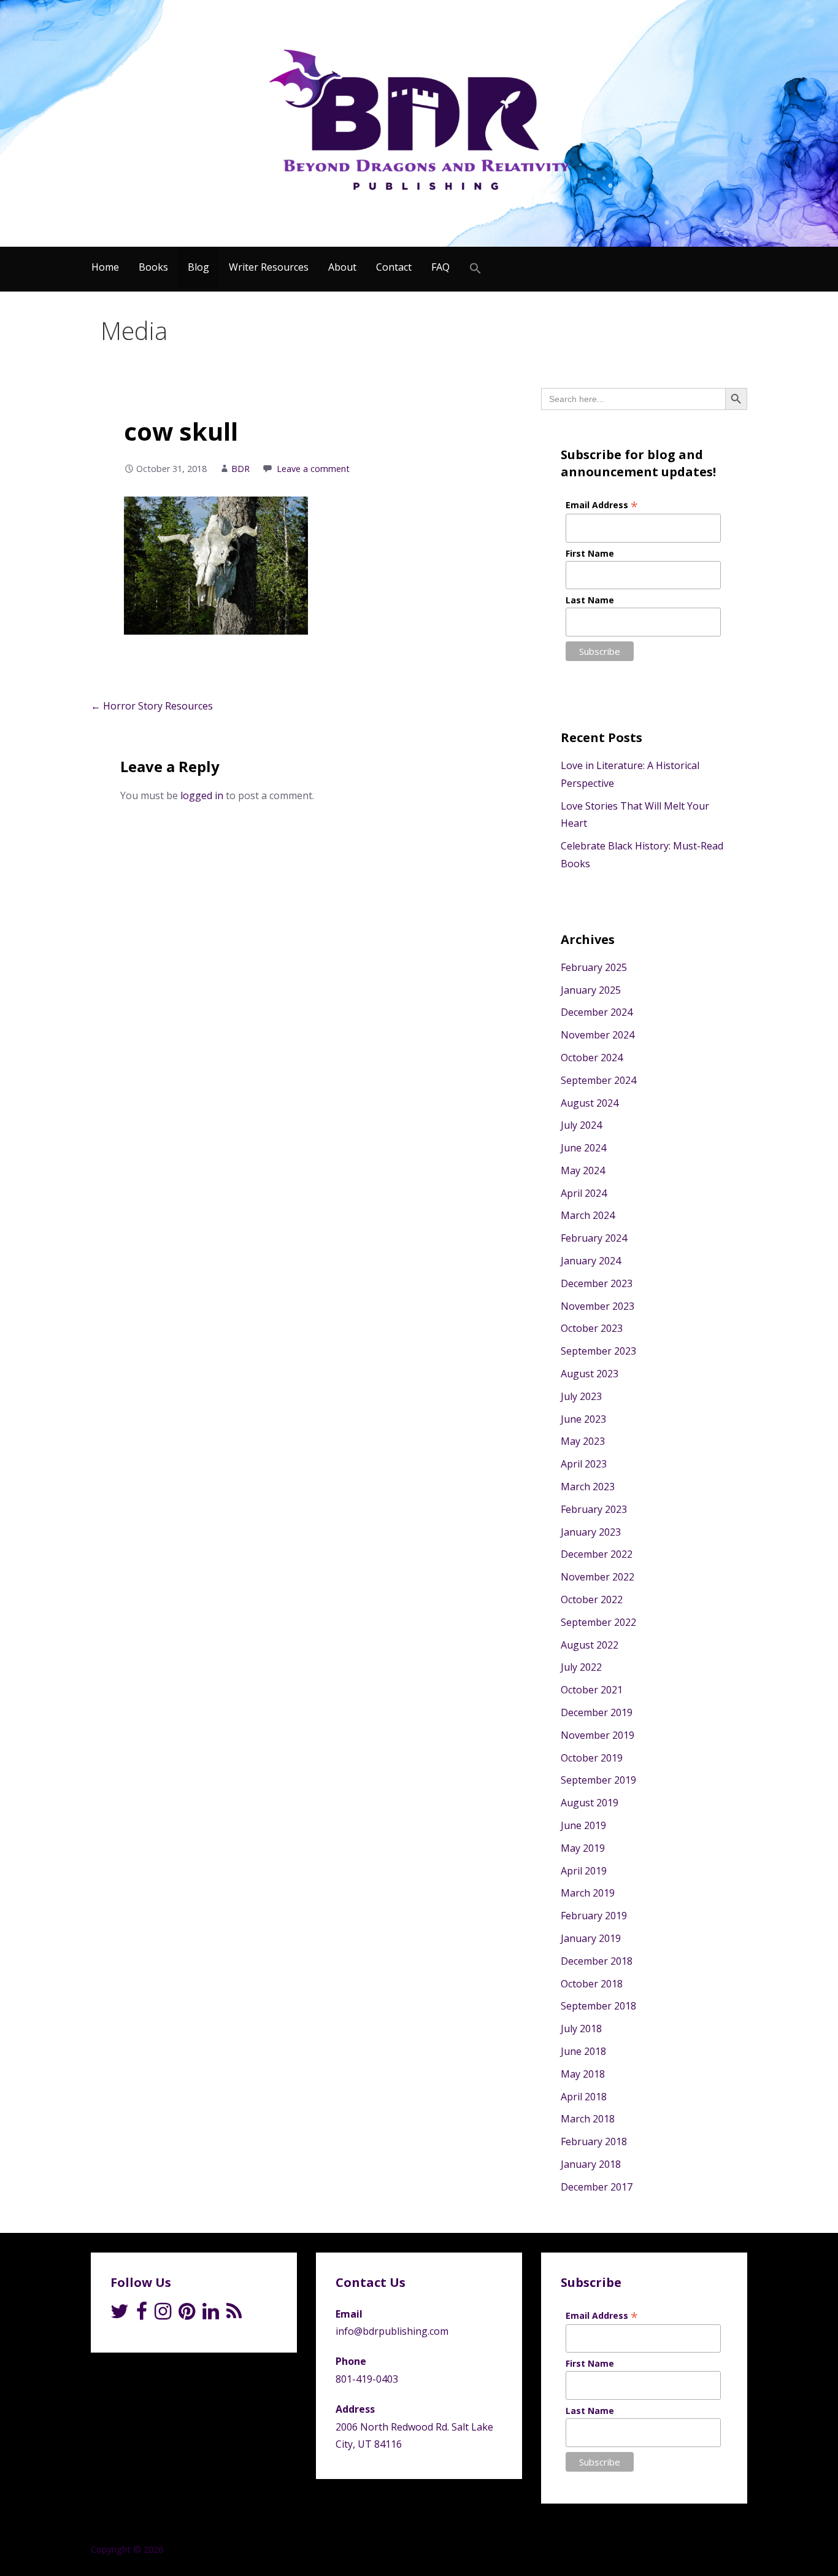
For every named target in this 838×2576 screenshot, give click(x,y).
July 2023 (581, 1396)
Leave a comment (313, 469)
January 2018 (591, 2164)
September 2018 (598, 2006)
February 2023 (594, 1509)
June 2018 (583, 2051)
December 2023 (597, 1283)
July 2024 (581, 1125)
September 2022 (598, 1622)
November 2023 (598, 1306)
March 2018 (588, 2119)
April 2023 (584, 1464)
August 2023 (590, 1374)
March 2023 (588, 1487)
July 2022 (581, 1667)
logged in (202, 795)
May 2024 (583, 1170)
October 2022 (592, 1599)
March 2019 (588, 1893)
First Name (590, 553)
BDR (240, 469)
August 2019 (590, 1803)
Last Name (590, 600)
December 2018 (597, 1961)
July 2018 (581, 2029)
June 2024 (583, 1148)
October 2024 (592, 1058)
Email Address (602, 505)
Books (153, 267)
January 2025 (591, 990)
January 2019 (591, 1938)
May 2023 (583, 1441)
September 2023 (598, 1351)
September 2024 (598, 1080)
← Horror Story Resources (152, 706)
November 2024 (598, 1035)
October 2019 (592, 1758)
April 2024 (584, 1193)
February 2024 (594, 1238)
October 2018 (592, 1984)
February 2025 (594, 967)
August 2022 (590, 1645)
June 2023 (583, 1419)
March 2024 (588, 1215)
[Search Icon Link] (475, 269)
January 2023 (591, 1532)
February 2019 (594, 1916)
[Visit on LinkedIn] (211, 2315)
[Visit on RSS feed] (234, 2315)
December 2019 (597, 1712)
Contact (394, 267)
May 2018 (583, 2074)
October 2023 (592, 1328)
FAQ (440, 267)
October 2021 (592, 1690)
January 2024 (591, 1261)
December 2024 (597, 1012)
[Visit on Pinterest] (187, 2315)
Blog (198, 267)
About (342, 267)
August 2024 (590, 1103)
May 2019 (583, 1848)
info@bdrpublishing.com (392, 2331)
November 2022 (598, 1577)
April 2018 (584, 2097)
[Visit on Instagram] (163, 2315)
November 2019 (598, 1735)
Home (105, 267)
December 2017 (597, 2187)
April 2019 (584, 1871)
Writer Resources (269, 267)
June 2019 (583, 1825)
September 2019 (598, 1780)
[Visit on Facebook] (142, 2315)
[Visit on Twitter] (120, 2315)
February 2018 (594, 2141)
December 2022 (597, 1554)
